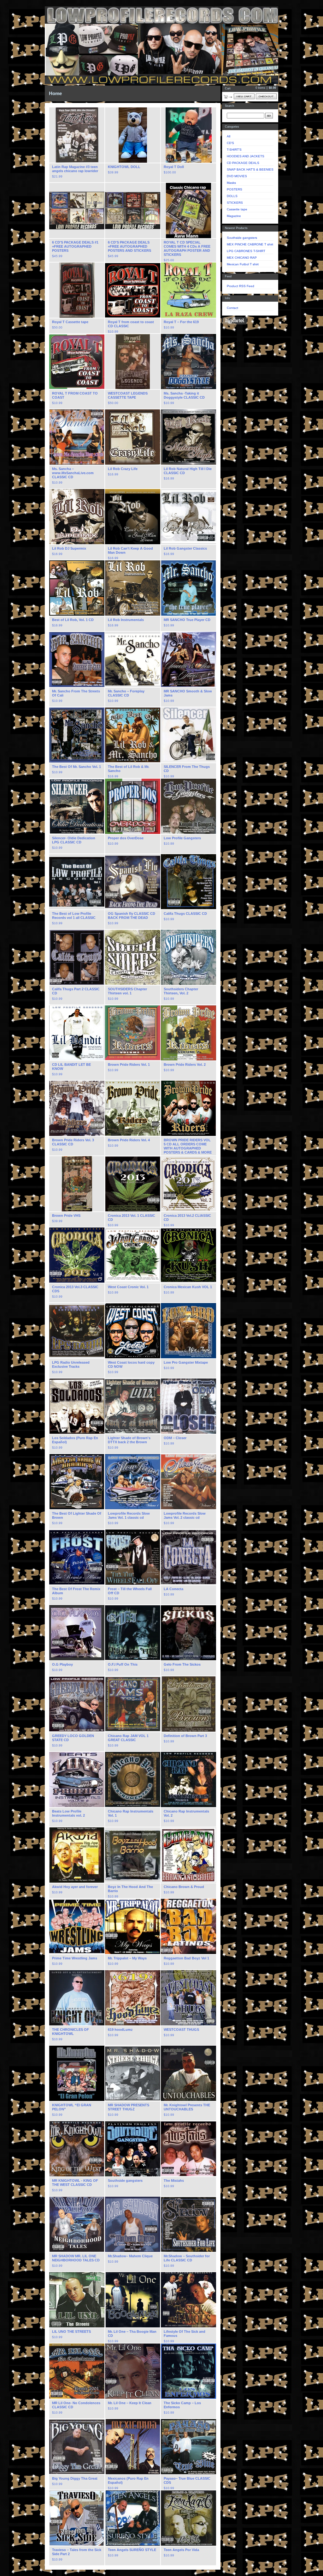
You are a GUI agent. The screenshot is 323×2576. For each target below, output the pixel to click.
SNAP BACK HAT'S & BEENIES (250, 169)
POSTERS (235, 189)
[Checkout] (266, 96)
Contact (232, 308)
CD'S (230, 143)
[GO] (269, 116)
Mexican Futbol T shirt (243, 264)
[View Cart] (244, 96)
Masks (231, 183)
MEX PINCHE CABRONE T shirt (250, 244)
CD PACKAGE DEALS (243, 163)
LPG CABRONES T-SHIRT (246, 251)
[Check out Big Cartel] (235, 321)
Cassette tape (237, 209)
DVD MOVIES (237, 176)
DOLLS (232, 196)
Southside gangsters (242, 238)
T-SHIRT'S (234, 150)
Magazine (234, 216)
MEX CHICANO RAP (242, 258)
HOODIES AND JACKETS (246, 156)
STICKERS (235, 203)
